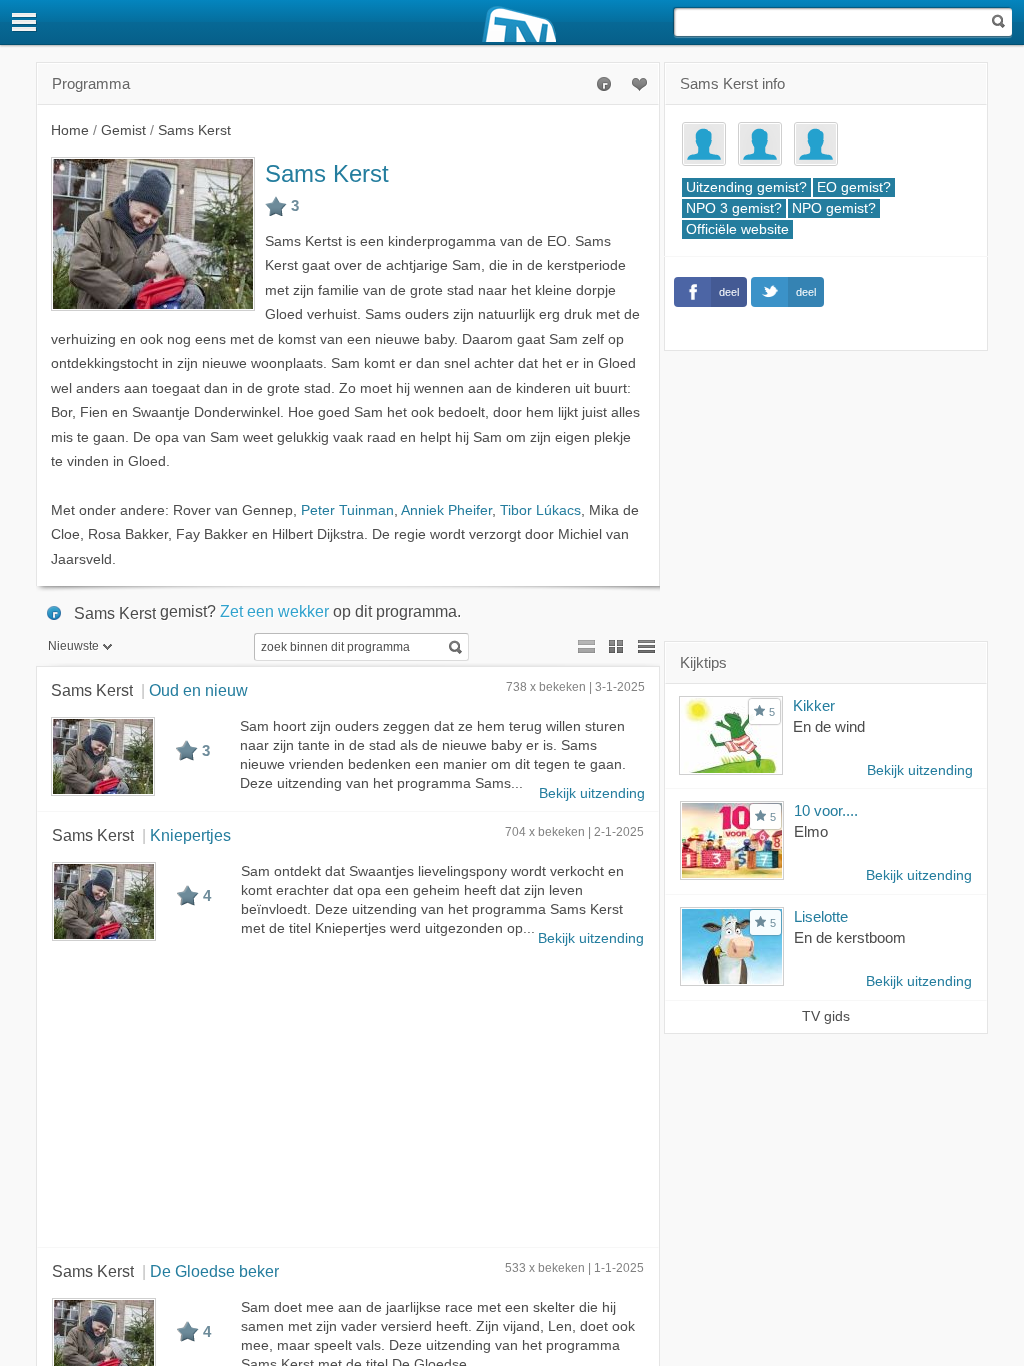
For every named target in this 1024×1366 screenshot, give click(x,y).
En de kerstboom (850, 937)
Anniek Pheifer (446, 510)
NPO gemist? (834, 208)
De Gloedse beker (214, 1271)
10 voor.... (826, 810)
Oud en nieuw (198, 690)
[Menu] (25, 22)
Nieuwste (73, 646)
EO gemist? (854, 187)
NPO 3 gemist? (734, 208)
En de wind (829, 726)
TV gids (826, 1016)
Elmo (811, 831)
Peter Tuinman (347, 510)
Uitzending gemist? (746, 187)
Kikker (814, 705)
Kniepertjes (190, 835)
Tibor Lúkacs (540, 510)
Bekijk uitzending (592, 793)
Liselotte (821, 916)
